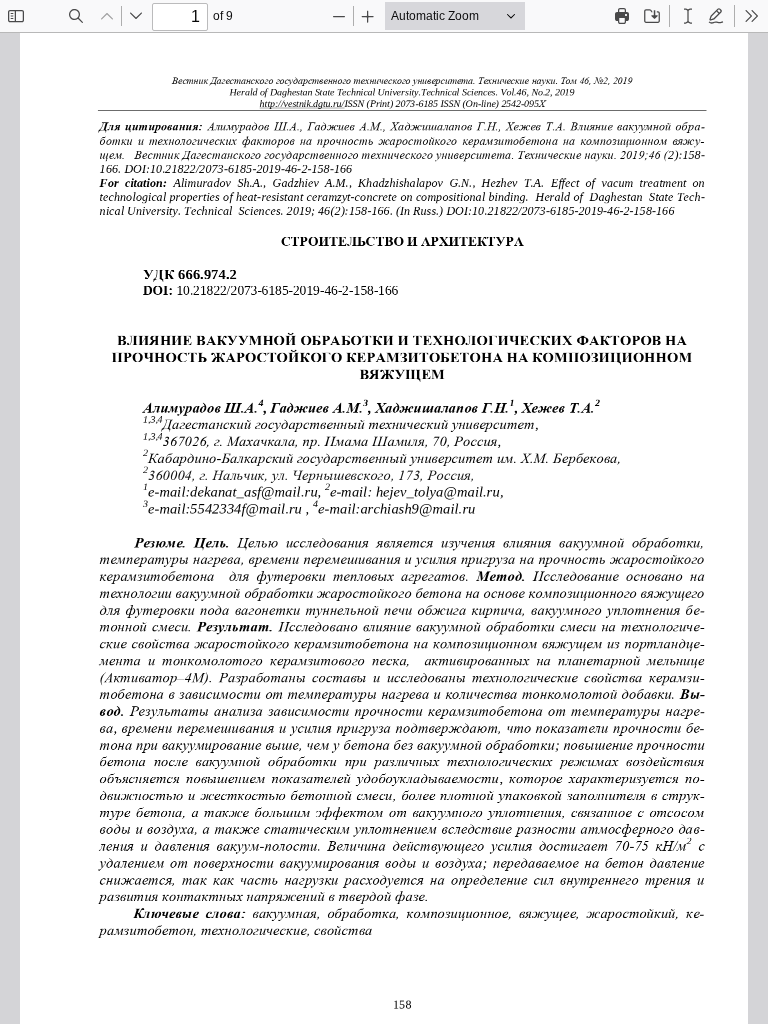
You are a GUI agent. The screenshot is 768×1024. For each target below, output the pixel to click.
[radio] (688, 16)
